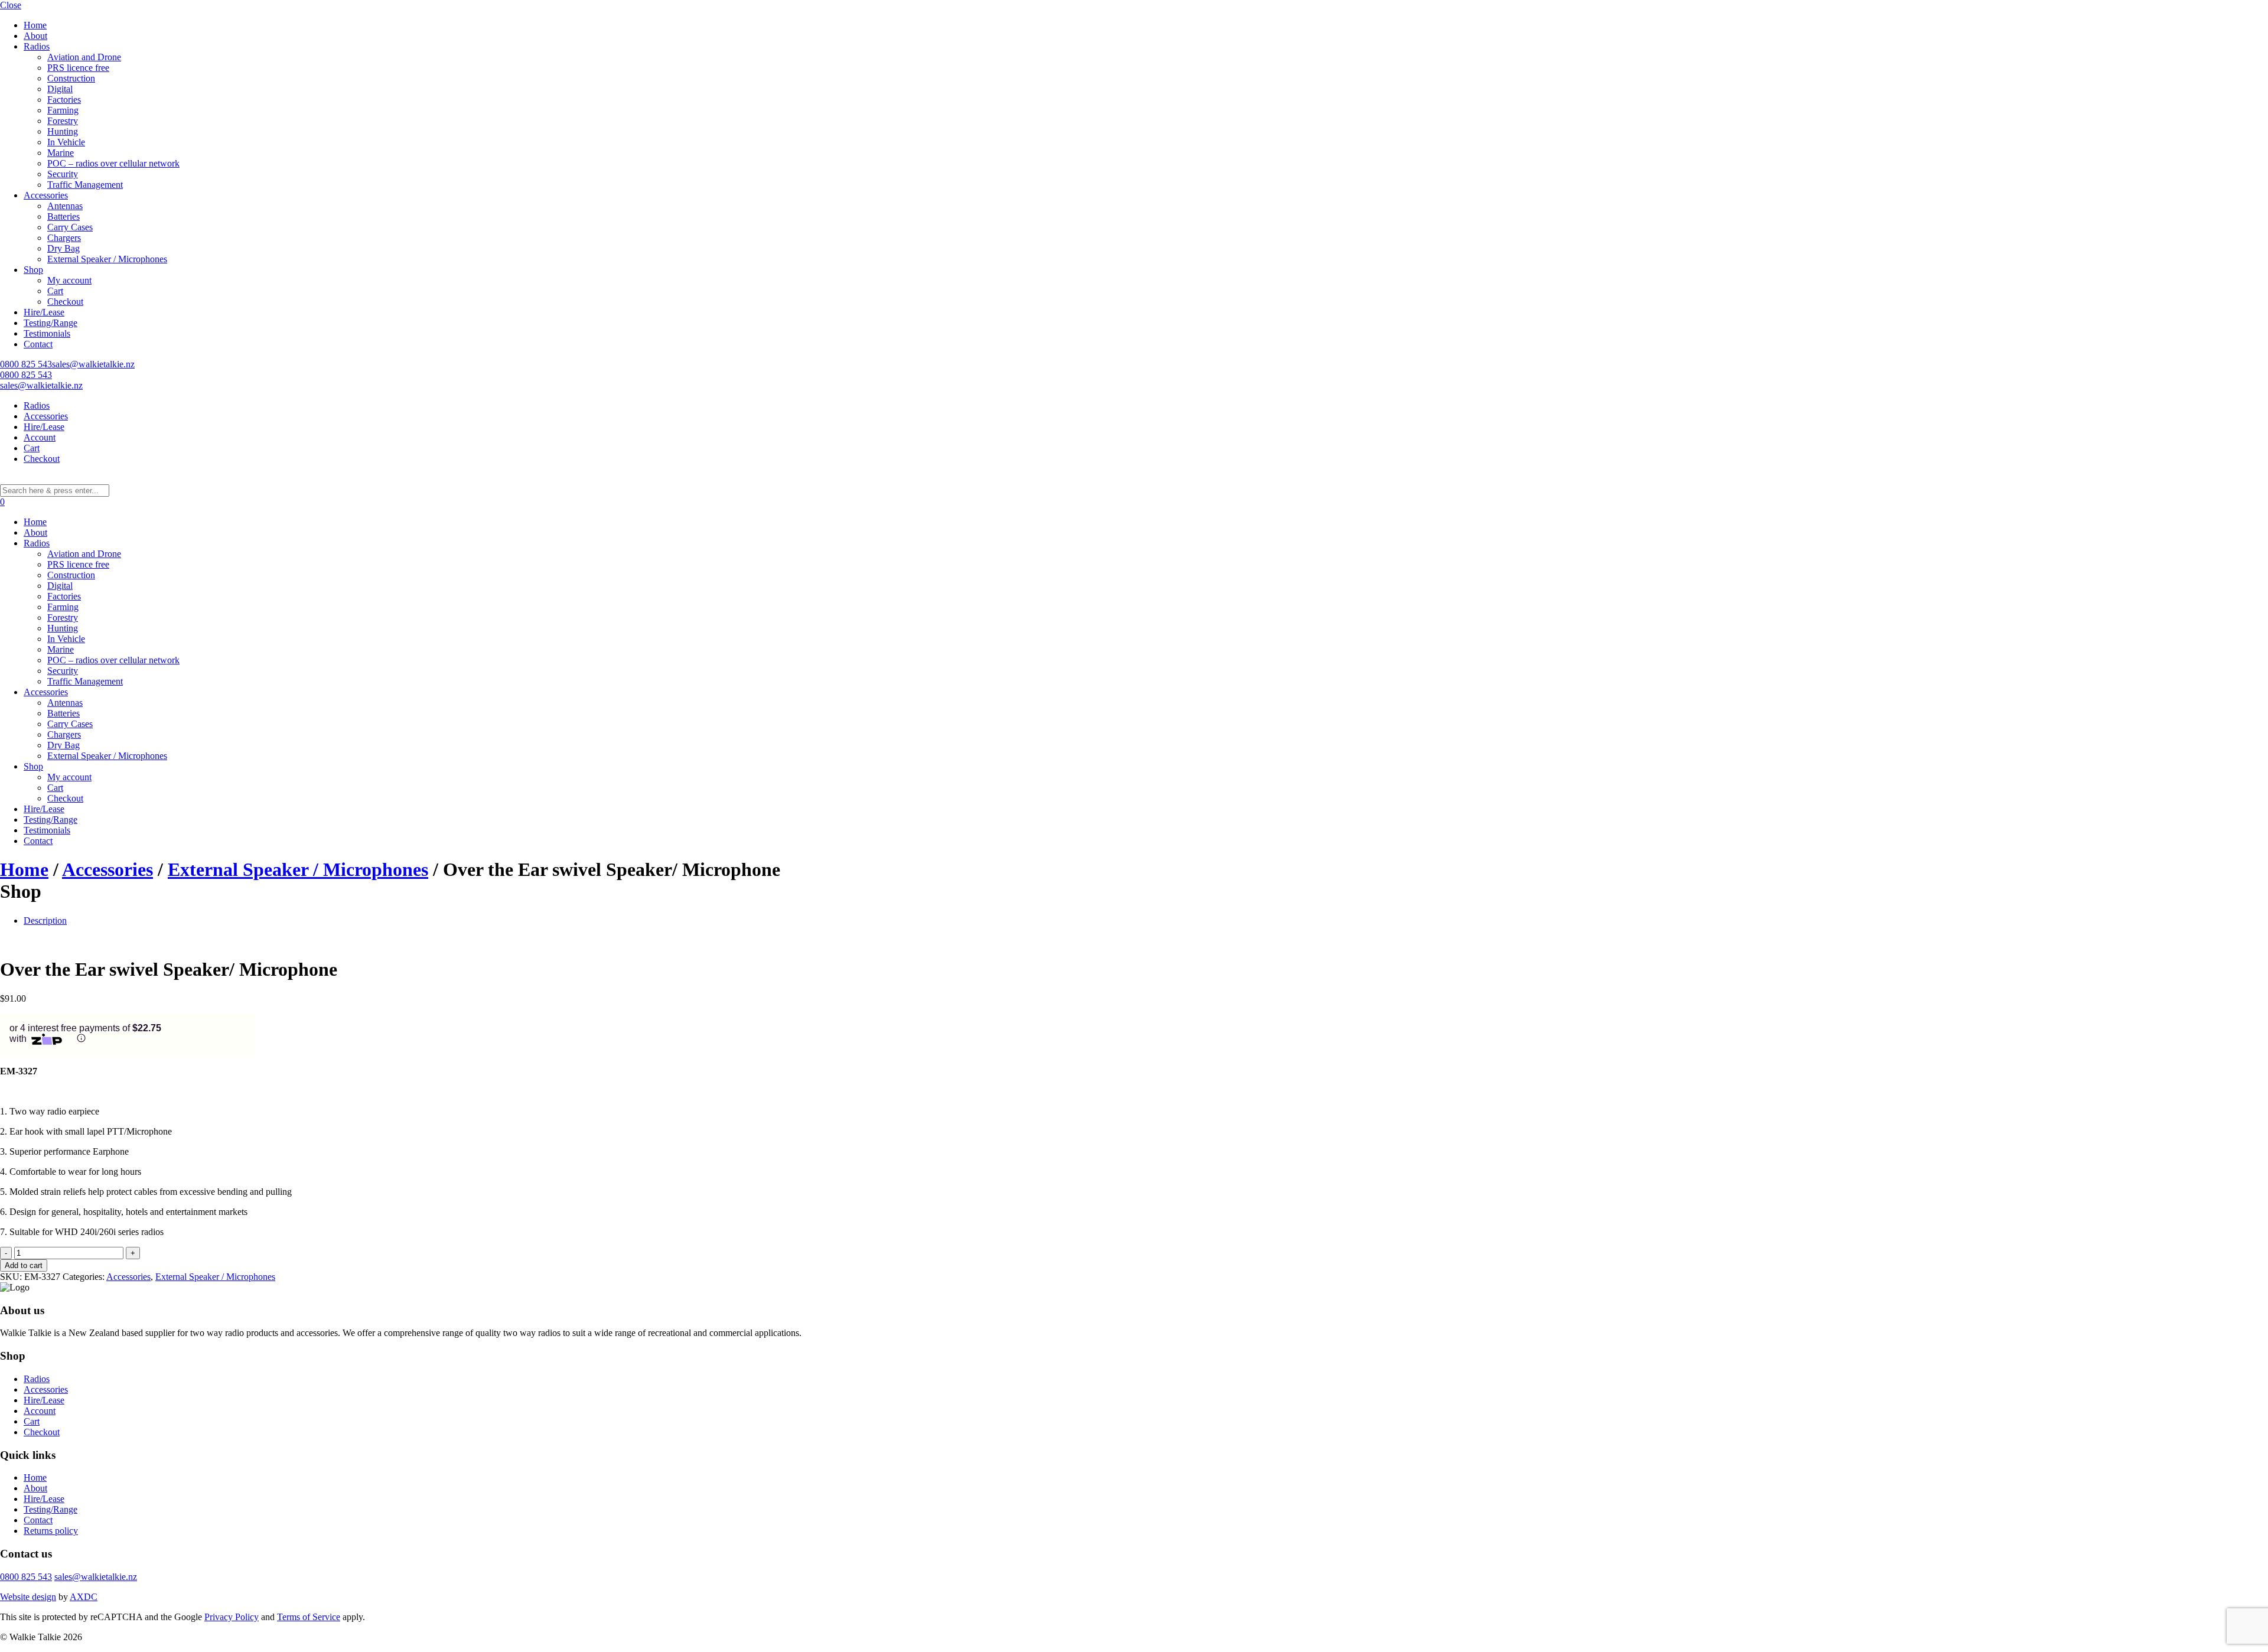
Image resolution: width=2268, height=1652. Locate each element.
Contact (38, 344)
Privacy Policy (232, 1617)
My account (69, 280)
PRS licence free (78, 68)
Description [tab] (45, 921)
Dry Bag (63, 248)
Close (11, 5)
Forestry (63, 121)
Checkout (65, 302)
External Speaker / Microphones (107, 259)
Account (40, 437)
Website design (28, 1597)
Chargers (64, 238)
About (35, 36)
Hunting (63, 131)
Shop (33, 270)
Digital (60, 89)
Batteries (63, 216)
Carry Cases (70, 227)
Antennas (65, 206)
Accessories (46, 195)
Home (35, 25)
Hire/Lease (44, 312)
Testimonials (47, 333)
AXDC (84, 1597)
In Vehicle (66, 142)
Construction (71, 78)
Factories (64, 100)
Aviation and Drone (84, 57)
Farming (63, 110)
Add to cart (24, 1265)
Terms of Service (309, 1617)
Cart (55, 291)
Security (63, 174)
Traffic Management (85, 185)
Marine (61, 153)
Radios (37, 46)
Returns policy (51, 1531)
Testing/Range (50, 323)
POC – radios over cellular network (113, 163)
